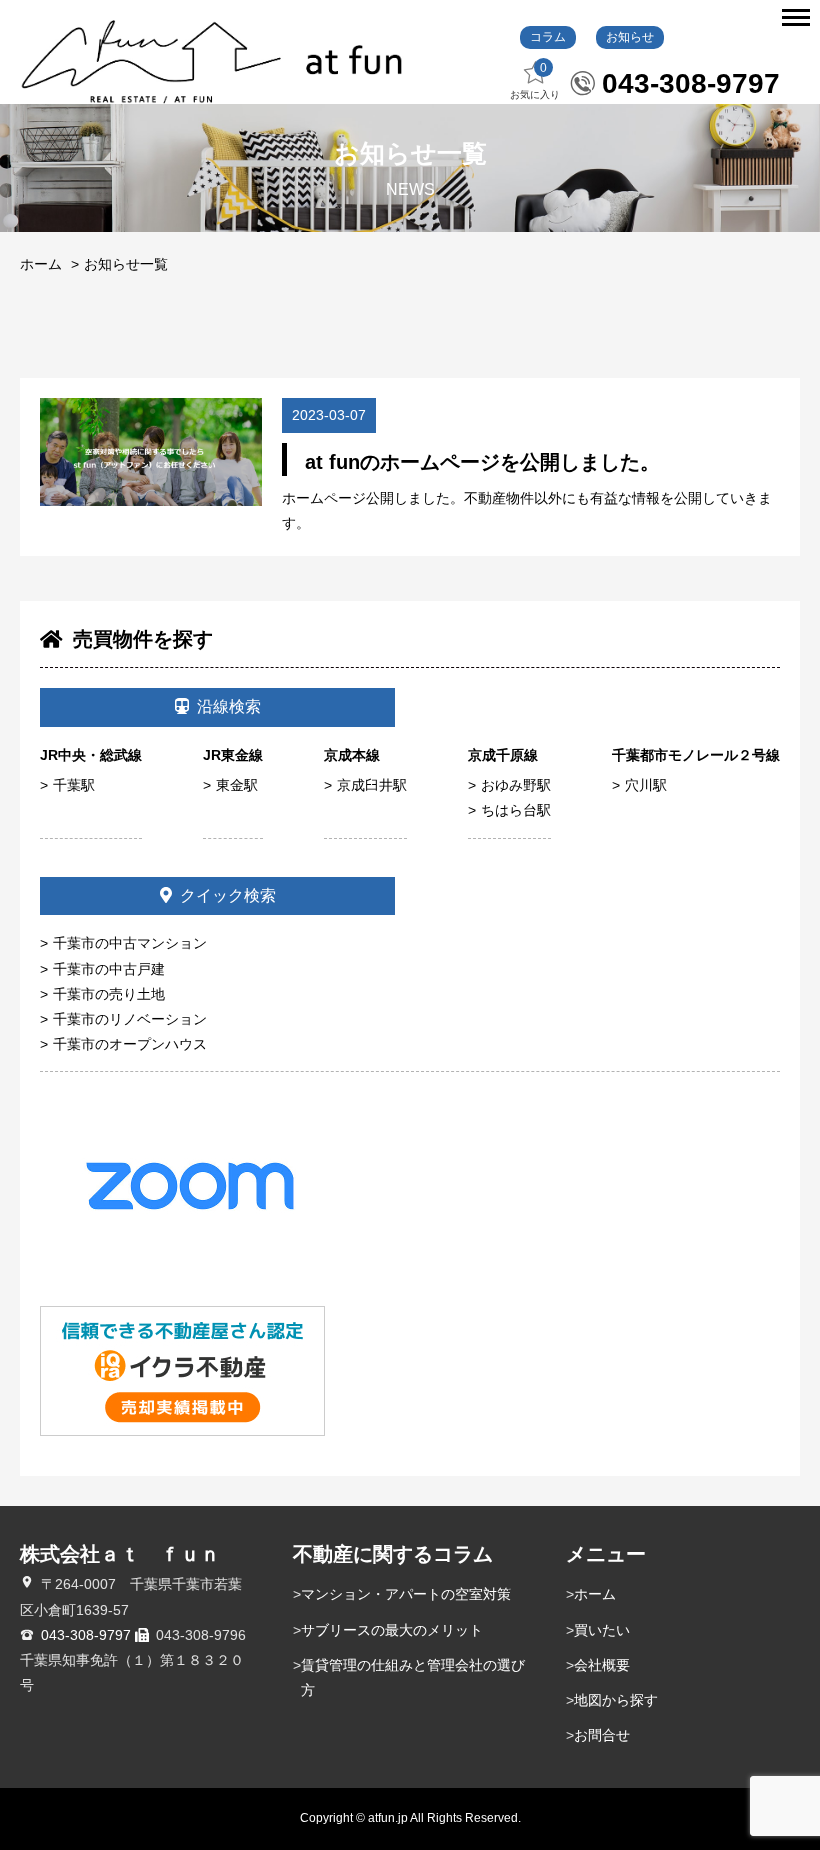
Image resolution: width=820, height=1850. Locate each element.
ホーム (41, 264)
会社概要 (602, 1665)
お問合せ (602, 1735)
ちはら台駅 (516, 810)
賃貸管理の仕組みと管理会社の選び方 (413, 1677)
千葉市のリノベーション (130, 1019)
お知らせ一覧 (126, 264)
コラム (548, 37)
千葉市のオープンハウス (130, 1044)
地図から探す (616, 1700)
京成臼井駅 (372, 785)
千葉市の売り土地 (109, 994)
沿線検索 (229, 706)
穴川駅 (646, 785)
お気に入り (535, 81)
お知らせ (630, 37)
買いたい (602, 1630)
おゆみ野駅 (516, 785)
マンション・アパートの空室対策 (406, 1594)
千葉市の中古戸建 (109, 969)
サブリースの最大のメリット (392, 1630)
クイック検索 (228, 895)
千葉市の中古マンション (130, 943)
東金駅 (237, 785)
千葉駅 (74, 785)
